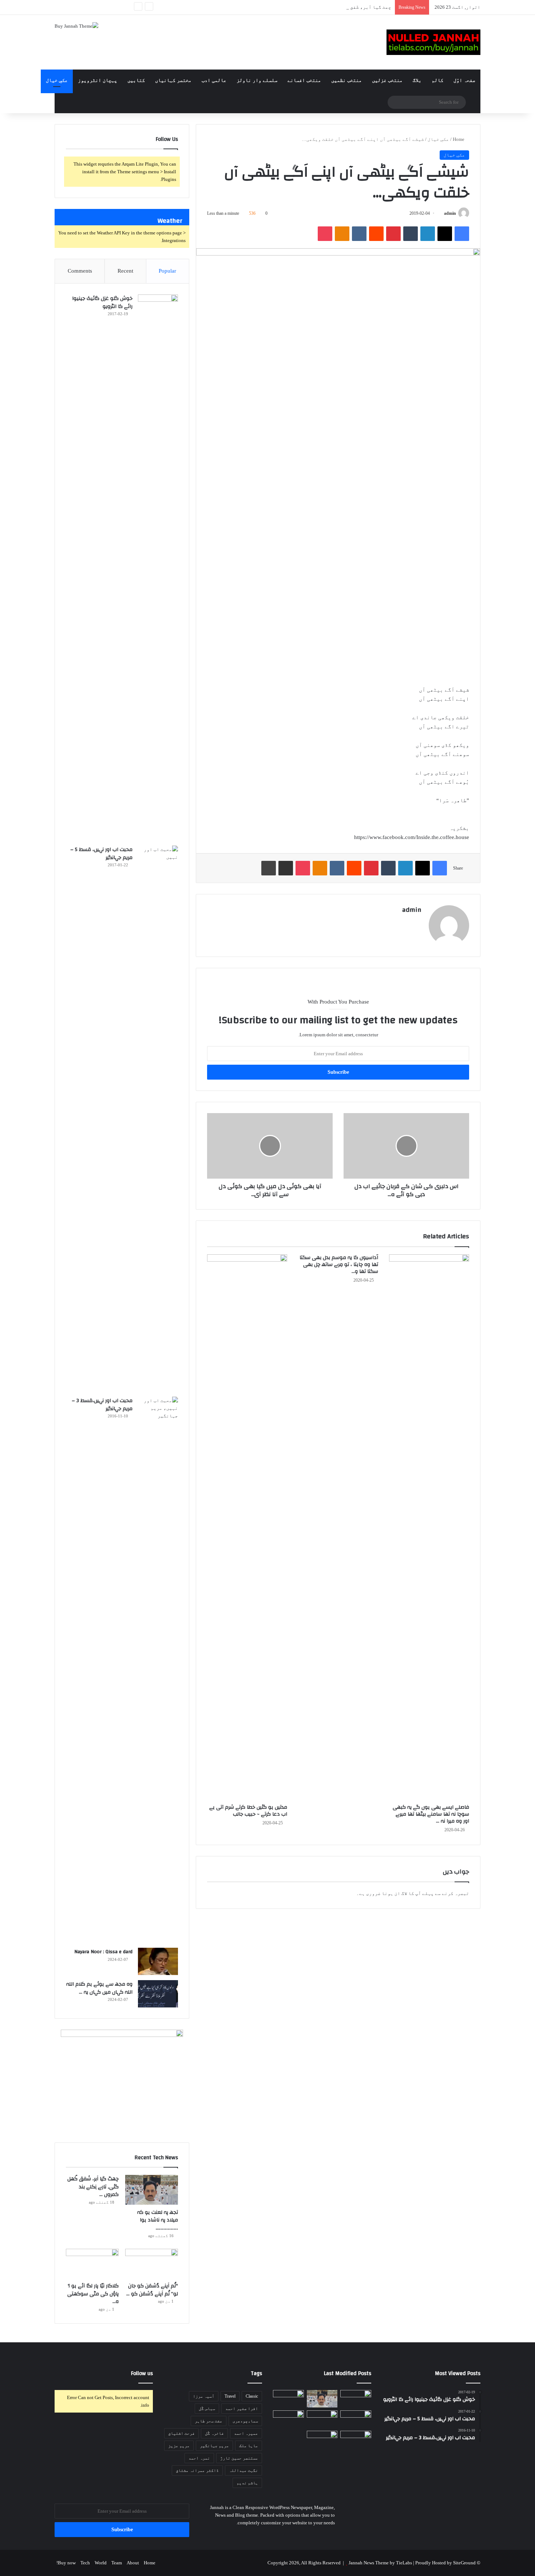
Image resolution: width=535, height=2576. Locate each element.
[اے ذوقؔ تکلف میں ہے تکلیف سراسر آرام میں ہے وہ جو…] (322, 2440)
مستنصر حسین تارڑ (239, 2458)
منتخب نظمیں (346, 80)
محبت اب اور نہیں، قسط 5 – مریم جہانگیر (101, 854)
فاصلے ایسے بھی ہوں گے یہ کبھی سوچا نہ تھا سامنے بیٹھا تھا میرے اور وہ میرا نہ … (431, 1814)
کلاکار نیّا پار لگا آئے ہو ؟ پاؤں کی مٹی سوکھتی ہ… (93, 2294)
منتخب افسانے (304, 80)
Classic (252, 2396)
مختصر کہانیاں (173, 80)
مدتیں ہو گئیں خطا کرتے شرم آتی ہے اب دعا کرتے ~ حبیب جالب (248, 1811)
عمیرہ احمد (246, 2433)
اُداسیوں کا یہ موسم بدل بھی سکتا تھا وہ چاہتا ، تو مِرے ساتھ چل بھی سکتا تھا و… (339, 1265)
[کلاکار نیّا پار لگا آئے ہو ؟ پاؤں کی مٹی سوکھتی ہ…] (92, 2264)
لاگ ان (401, 1893)
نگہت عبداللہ (243, 2470)
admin (450, 213)
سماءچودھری (245, 2421)
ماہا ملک (249, 2446)
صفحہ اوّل (464, 80)
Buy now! (66, 2563)
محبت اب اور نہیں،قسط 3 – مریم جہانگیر (102, 1405)
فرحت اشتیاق (181, 2433)
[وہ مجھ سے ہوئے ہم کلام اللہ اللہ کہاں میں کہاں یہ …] (158, 1994)
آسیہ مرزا (204, 2396)
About (133, 2563)
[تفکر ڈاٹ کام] (433, 42)
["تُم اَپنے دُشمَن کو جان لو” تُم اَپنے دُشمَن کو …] (152, 2264)
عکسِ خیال (57, 80)
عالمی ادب (214, 80)
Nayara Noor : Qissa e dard (103, 1952)
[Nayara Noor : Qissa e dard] (158, 1961)
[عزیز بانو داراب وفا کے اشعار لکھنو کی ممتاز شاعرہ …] (356, 2399)
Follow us (142, 2373)
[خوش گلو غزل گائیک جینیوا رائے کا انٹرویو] (158, 567)
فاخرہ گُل (214, 2433)
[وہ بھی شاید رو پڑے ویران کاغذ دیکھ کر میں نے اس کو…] (356, 2440)
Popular (167, 271)
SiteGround (464, 2563)
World (101, 2563)
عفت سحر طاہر (209, 2421)
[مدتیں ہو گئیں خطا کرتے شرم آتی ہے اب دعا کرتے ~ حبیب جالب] (247, 1527)
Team (117, 2563)
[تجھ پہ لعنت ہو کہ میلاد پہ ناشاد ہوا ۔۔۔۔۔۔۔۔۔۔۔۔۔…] (152, 2190)
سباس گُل (207, 2409)
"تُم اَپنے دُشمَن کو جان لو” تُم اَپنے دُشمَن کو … (152, 2290)
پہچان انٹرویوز (98, 80)
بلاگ (417, 80)
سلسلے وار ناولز (257, 80)
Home (459, 139)
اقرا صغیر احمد (242, 2409)
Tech (85, 2563)
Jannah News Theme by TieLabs (380, 2563)
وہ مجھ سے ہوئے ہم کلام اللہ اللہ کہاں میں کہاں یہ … (99, 1988)
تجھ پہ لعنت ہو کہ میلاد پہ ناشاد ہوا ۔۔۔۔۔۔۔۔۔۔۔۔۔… (158, 2220)
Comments (80, 271)
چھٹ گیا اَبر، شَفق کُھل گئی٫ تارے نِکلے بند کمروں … (331, 7)
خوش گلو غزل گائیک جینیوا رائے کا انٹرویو (102, 302)
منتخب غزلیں (387, 80)
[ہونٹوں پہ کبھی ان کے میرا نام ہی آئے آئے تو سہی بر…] (288, 2419)
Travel (230, 2396)
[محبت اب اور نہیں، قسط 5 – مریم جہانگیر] (158, 1119)
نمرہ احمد (199, 2458)
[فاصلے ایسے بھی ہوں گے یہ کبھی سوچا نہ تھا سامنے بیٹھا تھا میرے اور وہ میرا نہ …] (429, 1527)
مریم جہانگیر (214, 2446)
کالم (437, 80)
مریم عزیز (179, 2446)
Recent (125, 271)
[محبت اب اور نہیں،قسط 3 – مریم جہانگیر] (158, 1670)
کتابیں (136, 80)
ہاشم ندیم (247, 2483)
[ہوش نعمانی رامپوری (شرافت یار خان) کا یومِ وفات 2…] (322, 2419)
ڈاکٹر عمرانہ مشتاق (197, 2470)
